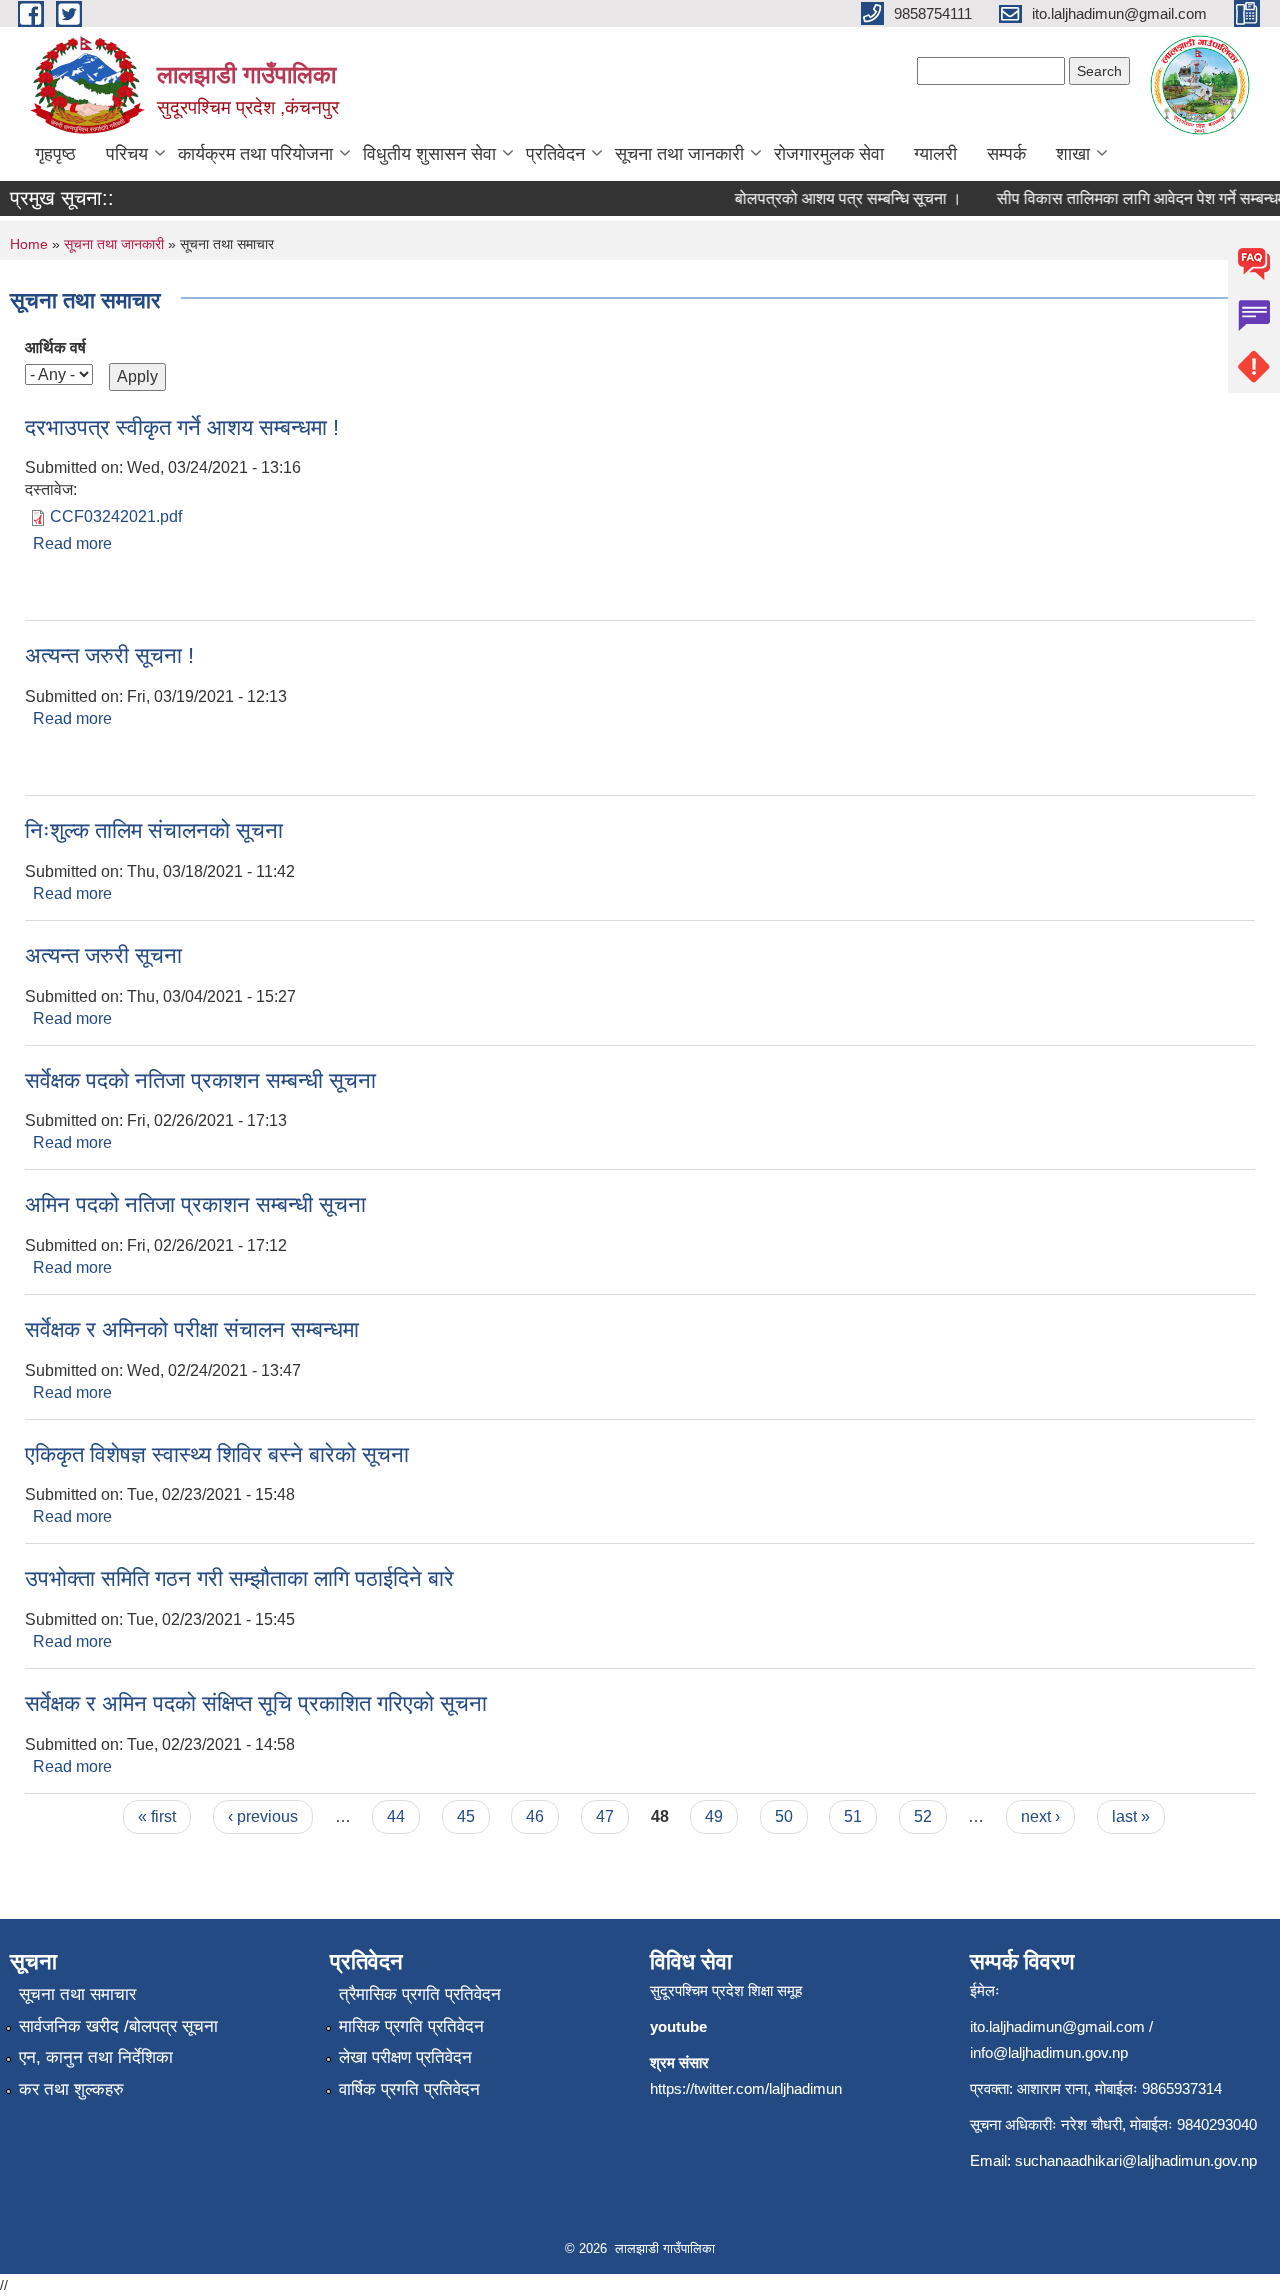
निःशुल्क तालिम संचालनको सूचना (154, 830)
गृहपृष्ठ (55, 154)
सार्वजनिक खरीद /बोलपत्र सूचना (118, 2026)
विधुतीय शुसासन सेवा (429, 154)
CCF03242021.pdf (116, 516)
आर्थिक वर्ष (55, 347)
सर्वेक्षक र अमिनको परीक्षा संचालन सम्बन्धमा (192, 1329)
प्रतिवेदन (555, 154)
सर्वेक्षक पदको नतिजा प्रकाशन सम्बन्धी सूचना (200, 1080)
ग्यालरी (935, 154)
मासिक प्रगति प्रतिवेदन (411, 2026)
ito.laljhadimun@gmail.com (1057, 2026)
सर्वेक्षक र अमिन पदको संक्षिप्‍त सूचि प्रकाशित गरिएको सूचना (256, 1703)
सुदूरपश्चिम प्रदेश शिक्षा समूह (726, 1990)
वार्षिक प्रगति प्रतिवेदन (409, 2089)
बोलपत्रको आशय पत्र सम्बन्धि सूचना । (831, 198)
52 (923, 1816)
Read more (72, 543)
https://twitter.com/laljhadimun (746, 2088)
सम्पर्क (1006, 154)
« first (157, 1816)
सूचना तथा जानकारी (679, 154)
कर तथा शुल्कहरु (71, 2089)
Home (29, 244)
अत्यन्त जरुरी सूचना (103, 955)
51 (853, 1816)
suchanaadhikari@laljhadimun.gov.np (1136, 2160)
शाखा (1073, 154)
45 (466, 1816)
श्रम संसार (679, 2062)
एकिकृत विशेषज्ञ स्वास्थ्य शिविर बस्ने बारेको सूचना (217, 1454)
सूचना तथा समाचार (77, 1994)
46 (535, 1816)
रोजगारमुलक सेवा (829, 154)
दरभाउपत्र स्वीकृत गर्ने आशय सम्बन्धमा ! (182, 427)
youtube (678, 2026)
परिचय (127, 154)
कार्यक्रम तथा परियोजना (255, 154)
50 (784, 1816)
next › (1040, 1816)
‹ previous (263, 1816)
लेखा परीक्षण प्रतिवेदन (405, 2057)
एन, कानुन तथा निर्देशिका (96, 2057)
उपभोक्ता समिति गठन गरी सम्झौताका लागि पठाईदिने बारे (239, 1578)
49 (714, 1816)
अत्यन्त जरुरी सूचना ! (109, 655)
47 (605, 1816)
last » (1131, 1816)
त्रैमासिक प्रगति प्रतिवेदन (420, 1994)
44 (396, 1816)
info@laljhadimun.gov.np (1049, 2052)
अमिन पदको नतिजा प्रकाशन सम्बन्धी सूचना (195, 1204)
